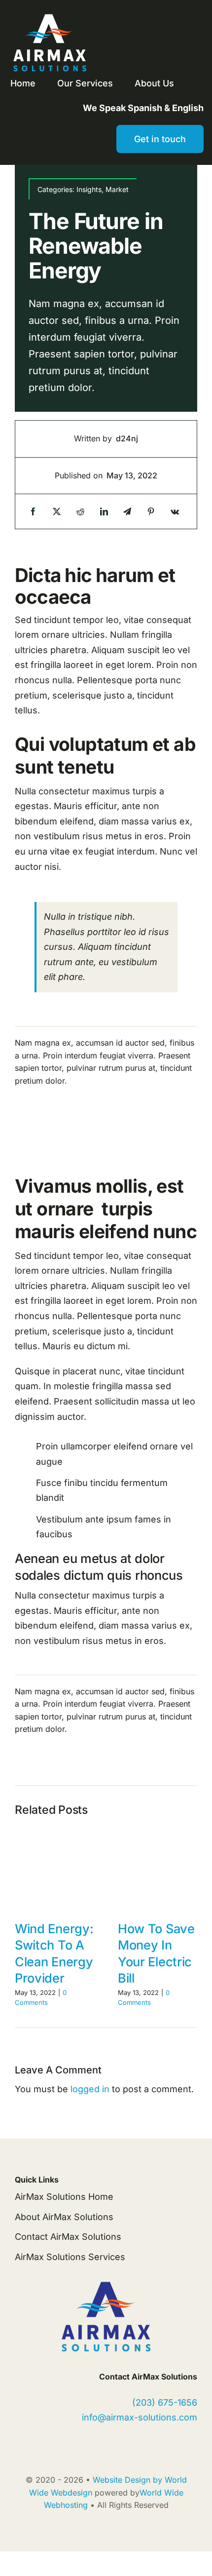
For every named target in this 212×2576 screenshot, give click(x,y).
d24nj (127, 438)
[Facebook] (33, 512)
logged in (90, 2089)
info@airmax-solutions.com (140, 2417)
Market (117, 189)
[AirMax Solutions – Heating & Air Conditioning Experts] (49, 14)
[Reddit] (80, 512)
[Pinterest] (151, 512)
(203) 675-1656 (165, 2402)
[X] (57, 512)
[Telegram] (127, 512)
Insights (89, 189)
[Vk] (175, 512)
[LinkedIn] (104, 512)
